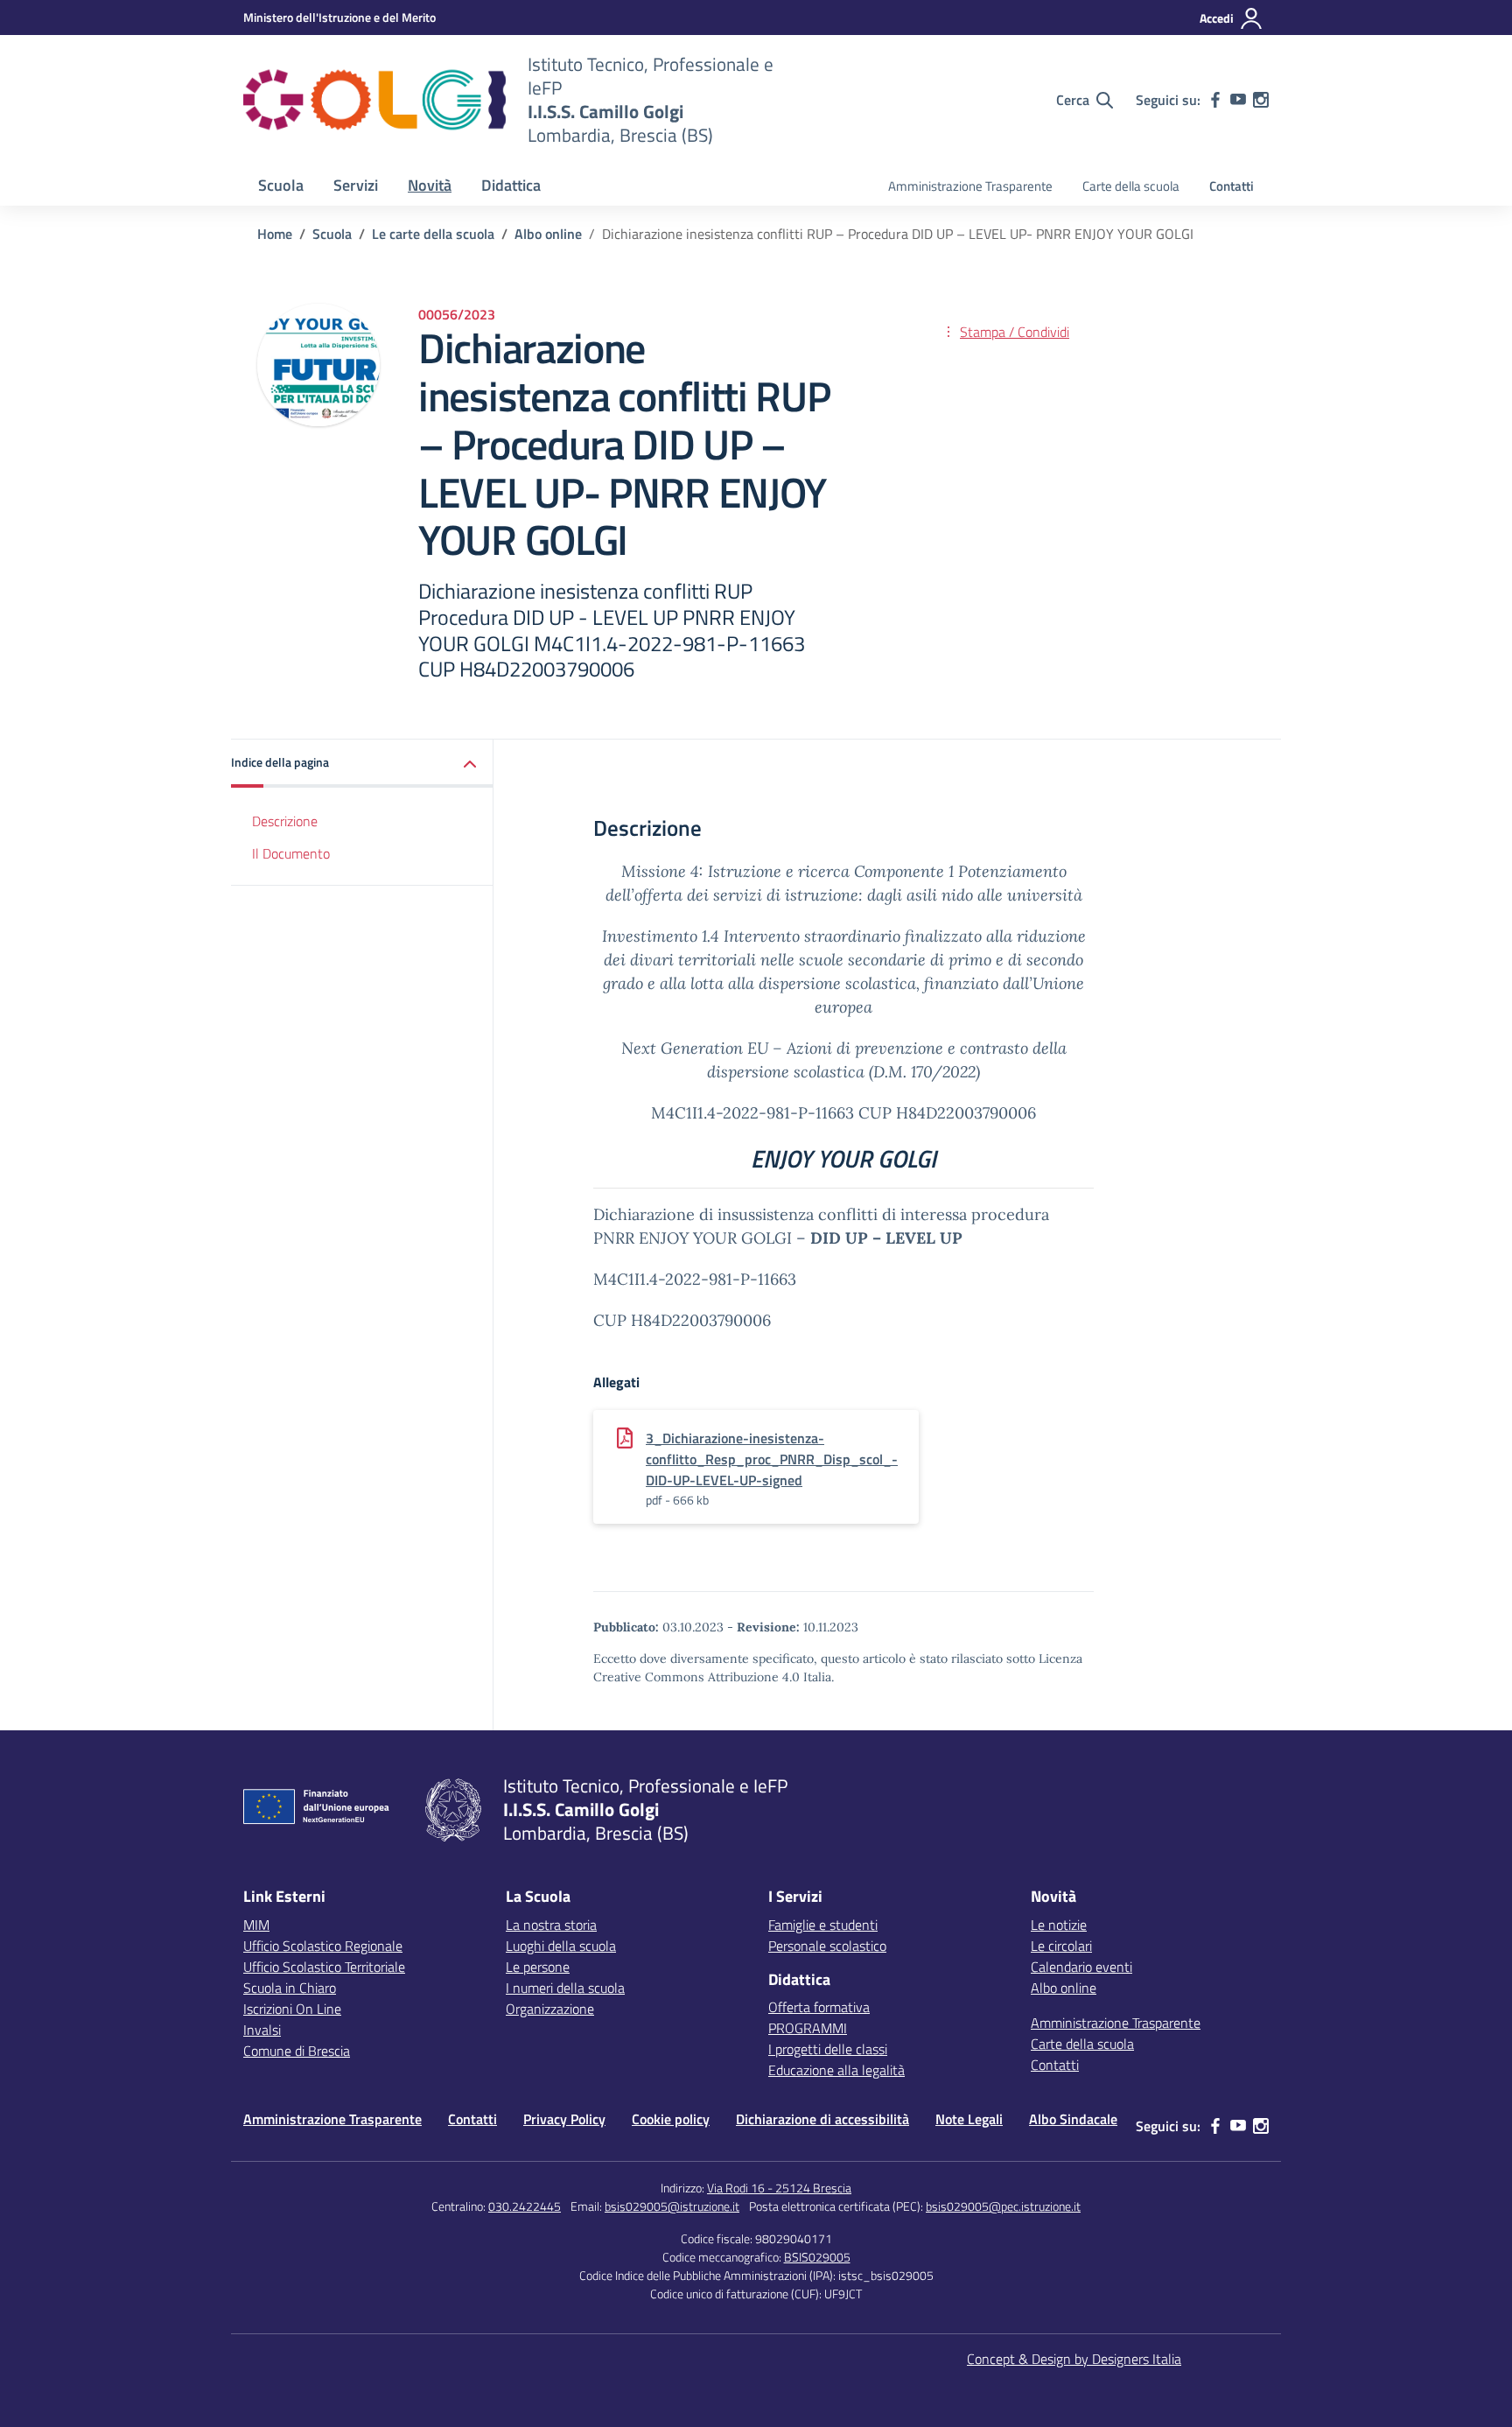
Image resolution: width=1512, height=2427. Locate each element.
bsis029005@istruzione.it (672, 2206)
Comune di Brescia (297, 2051)
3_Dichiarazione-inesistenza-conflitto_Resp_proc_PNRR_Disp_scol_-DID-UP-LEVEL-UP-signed (772, 1459)
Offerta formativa (819, 2007)
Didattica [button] (511, 185)
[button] (362, 764)
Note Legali (969, 2119)
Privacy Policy (564, 2119)
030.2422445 (525, 2206)
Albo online (1064, 1988)
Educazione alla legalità (836, 2070)
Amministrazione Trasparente (970, 186)
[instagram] (1261, 100)
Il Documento (291, 853)
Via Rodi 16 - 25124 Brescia (779, 2188)
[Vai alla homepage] (374, 100)
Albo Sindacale (1073, 2119)
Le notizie (1059, 1925)
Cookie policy (671, 2119)
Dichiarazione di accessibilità (822, 2119)
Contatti (1232, 186)
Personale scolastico (827, 1946)
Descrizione (285, 821)
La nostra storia (551, 1925)
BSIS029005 (817, 2257)
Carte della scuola (1131, 186)
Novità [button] (430, 185)
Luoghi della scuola (561, 1946)
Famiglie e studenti (823, 1925)
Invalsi (262, 2030)
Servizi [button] (356, 185)
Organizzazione (550, 2009)
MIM (256, 1925)
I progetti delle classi (828, 2049)
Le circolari (1061, 1946)
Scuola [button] (281, 185)
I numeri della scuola (565, 1988)
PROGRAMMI (808, 2028)
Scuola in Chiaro (290, 1988)
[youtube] (1238, 100)
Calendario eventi (1081, 1967)
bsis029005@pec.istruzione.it (1003, 2206)
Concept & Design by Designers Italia (1074, 2359)
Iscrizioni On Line (292, 2009)
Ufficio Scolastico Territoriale (324, 1967)
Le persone (538, 1967)
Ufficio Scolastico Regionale (323, 1946)
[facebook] (1215, 100)
